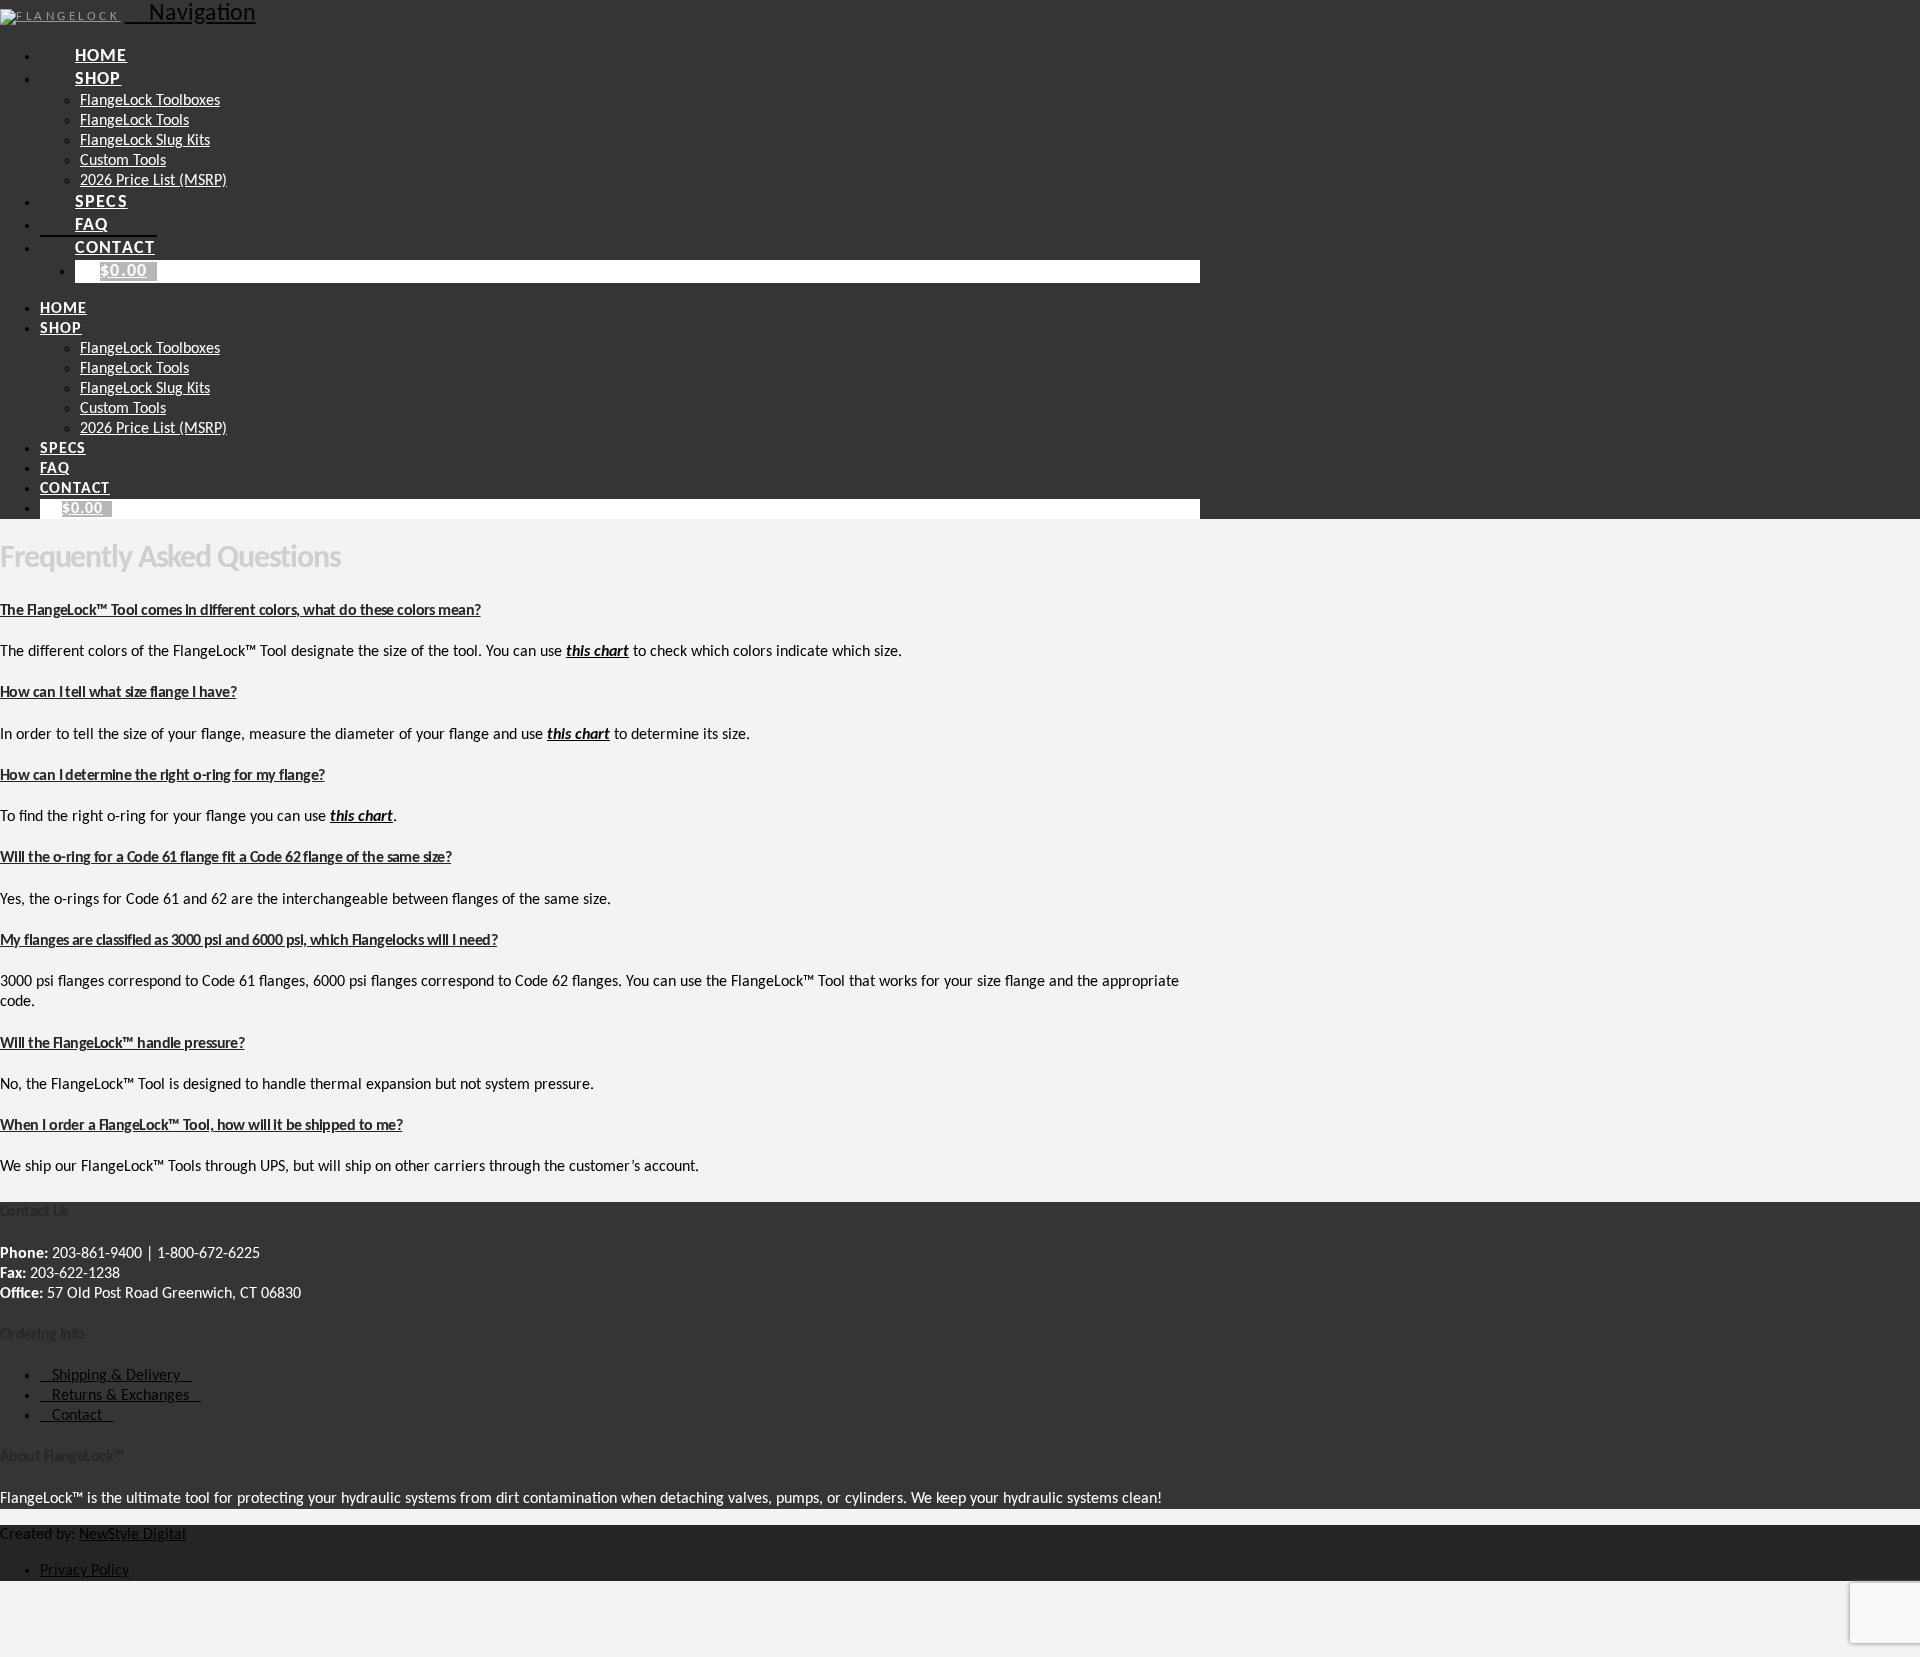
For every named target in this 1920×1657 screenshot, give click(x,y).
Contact (77, 1416)
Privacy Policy (84, 1571)
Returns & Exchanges (120, 1396)
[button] (190, 14)
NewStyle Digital (132, 1535)
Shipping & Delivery (116, 1376)
